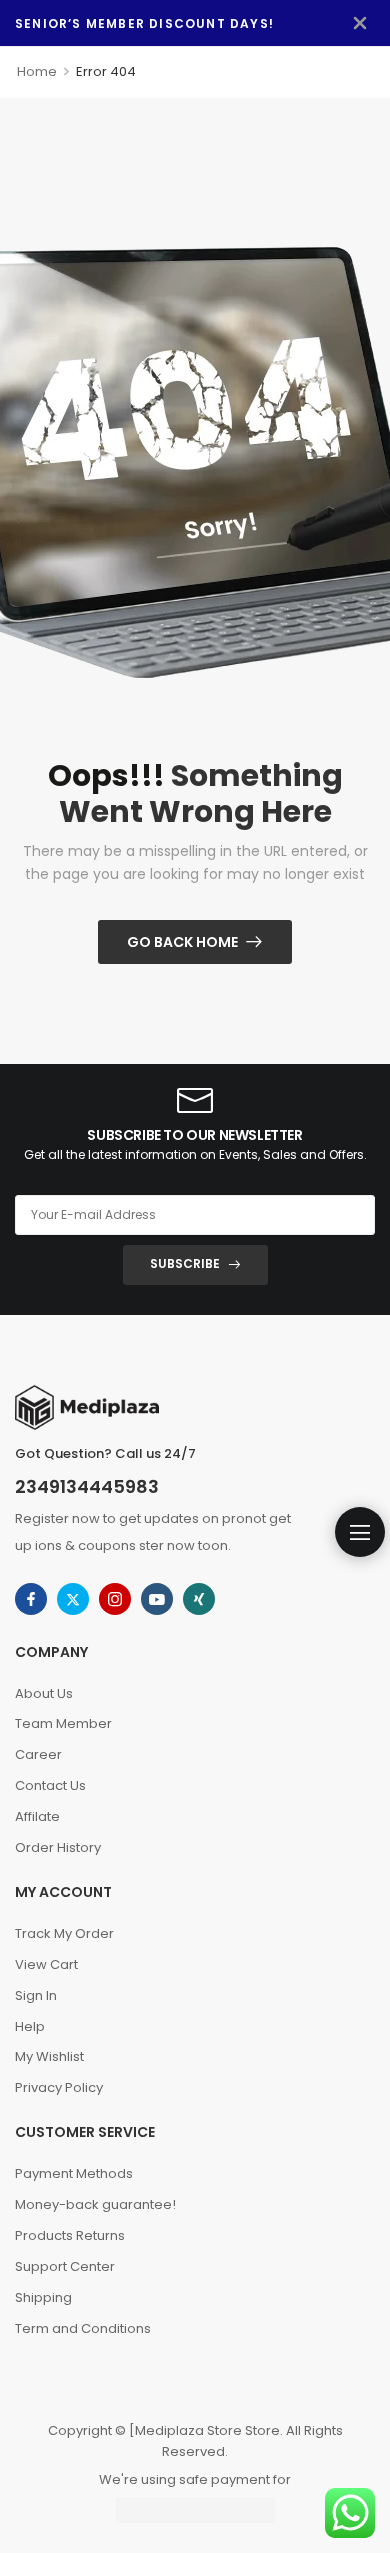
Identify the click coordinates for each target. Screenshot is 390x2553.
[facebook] (31, 1599)
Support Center (65, 2266)
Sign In (36, 1995)
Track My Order (64, 1933)
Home (37, 71)
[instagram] (115, 1599)
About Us (44, 1693)
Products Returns (70, 2235)
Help (30, 2026)
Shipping (43, 2297)
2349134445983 (87, 1486)
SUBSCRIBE (185, 1263)
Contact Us (50, 1785)
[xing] (199, 1599)
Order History (58, 1847)
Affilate (37, 1816)
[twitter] (73, 1599)
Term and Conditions (83, 2328)
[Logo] (195, 1408)
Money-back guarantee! (95, 2204)
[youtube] (157, 1599)
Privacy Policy (59, 2087)
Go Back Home (182, 942)
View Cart (46, 1964)
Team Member (63, 1723)
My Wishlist (49, 2056)
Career (38, 1754)
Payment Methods (74, 2173)
